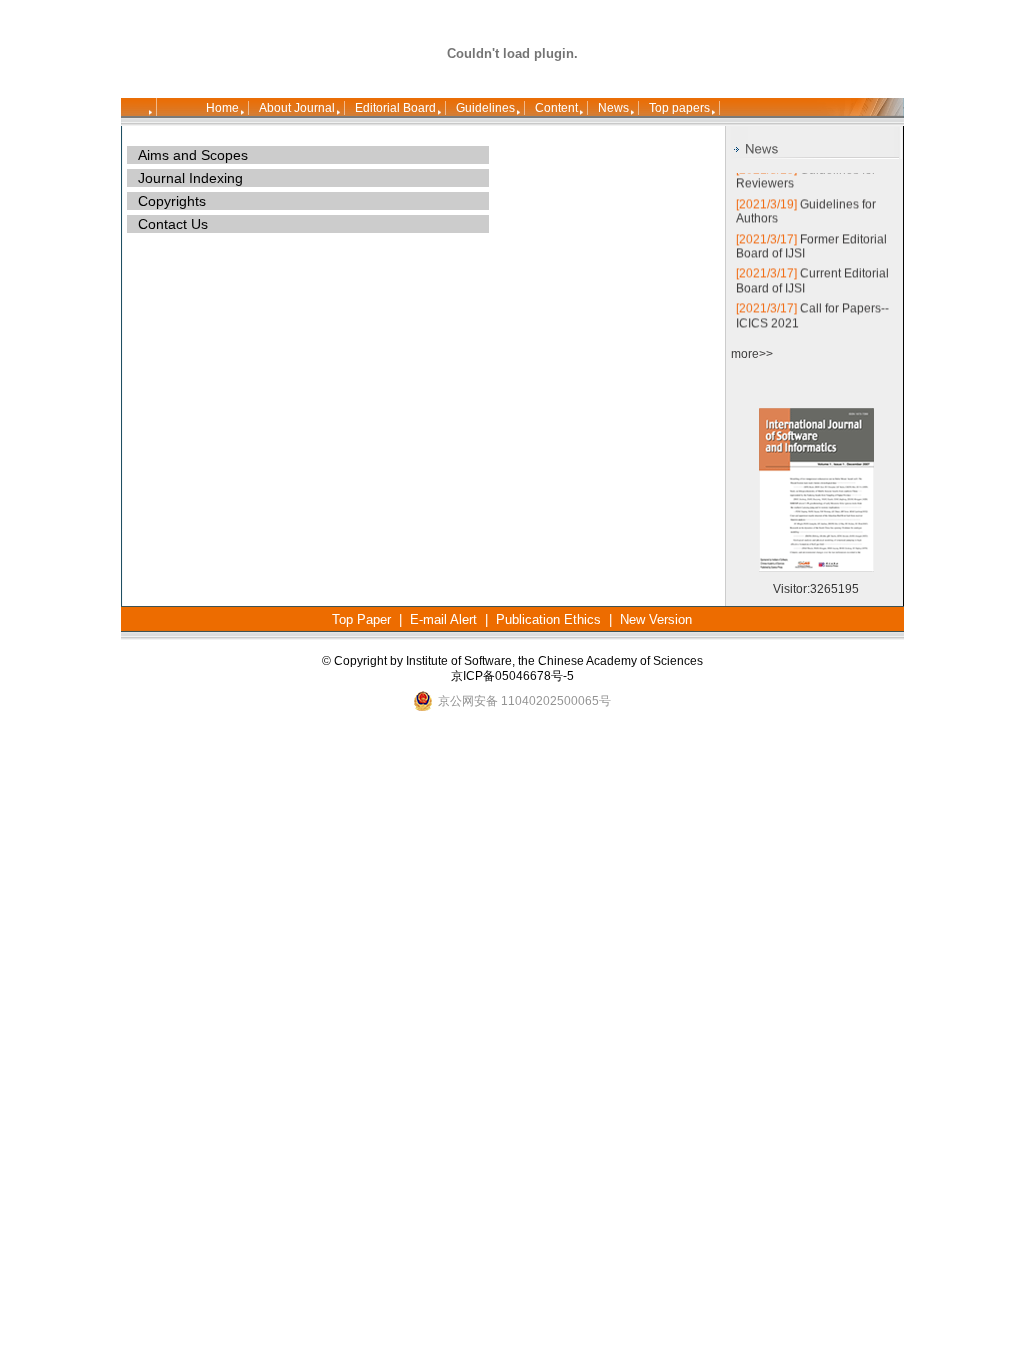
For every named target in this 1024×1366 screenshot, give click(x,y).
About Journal (297, 108)
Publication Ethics (548, 619)
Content (556, 108)
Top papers (679, 108)
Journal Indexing (190, 178)
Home (222, 108)
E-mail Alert (443, 619)
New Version (656, 619)
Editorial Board (395, 108)
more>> (752, 354)
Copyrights (172, 201)
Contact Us (173, 224)
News (613, 108)
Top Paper (361, 619)
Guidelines (485, 108)
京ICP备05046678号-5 (512, 676)
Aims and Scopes (193, 155)
